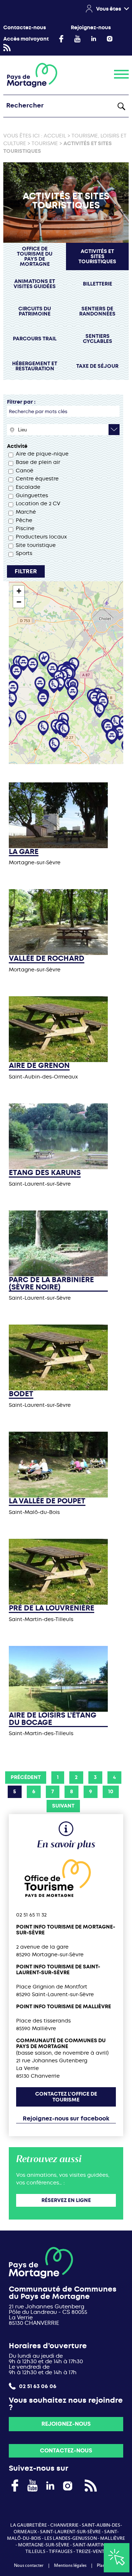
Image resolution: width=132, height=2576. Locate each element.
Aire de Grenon (39, 1066)
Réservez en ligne (66, 2200)
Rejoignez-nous (91, 28)
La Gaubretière (29, 2525)
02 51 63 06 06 (37, 2386)
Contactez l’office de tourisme (66, 2097)
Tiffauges (61, 2552)
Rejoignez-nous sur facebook (66, 2118)
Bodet (21, 1394)
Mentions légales (70, 2565)
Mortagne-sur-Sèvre (44, 2545)
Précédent (26, 1777)
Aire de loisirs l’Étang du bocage (53, 1719)
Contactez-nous (25, 28)
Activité (17, 446)
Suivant (63, 1806)
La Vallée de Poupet (47, 1501)
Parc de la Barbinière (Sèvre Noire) (51, 1283)
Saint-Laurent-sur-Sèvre (70, 2532)
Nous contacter (29, 2565)
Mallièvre (113, 2538)
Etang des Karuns (45, 1173)
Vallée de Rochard (47, 959)
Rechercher (121, 106)
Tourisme (45, 143)
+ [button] (19, 591)
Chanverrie (64, 2525)
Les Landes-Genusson (71, 2538)
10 (111, 1792)
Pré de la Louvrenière (52, 1608)
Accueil (55, 136)
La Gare (24, 852)
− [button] (19, 602)
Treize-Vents (91, 2552)
